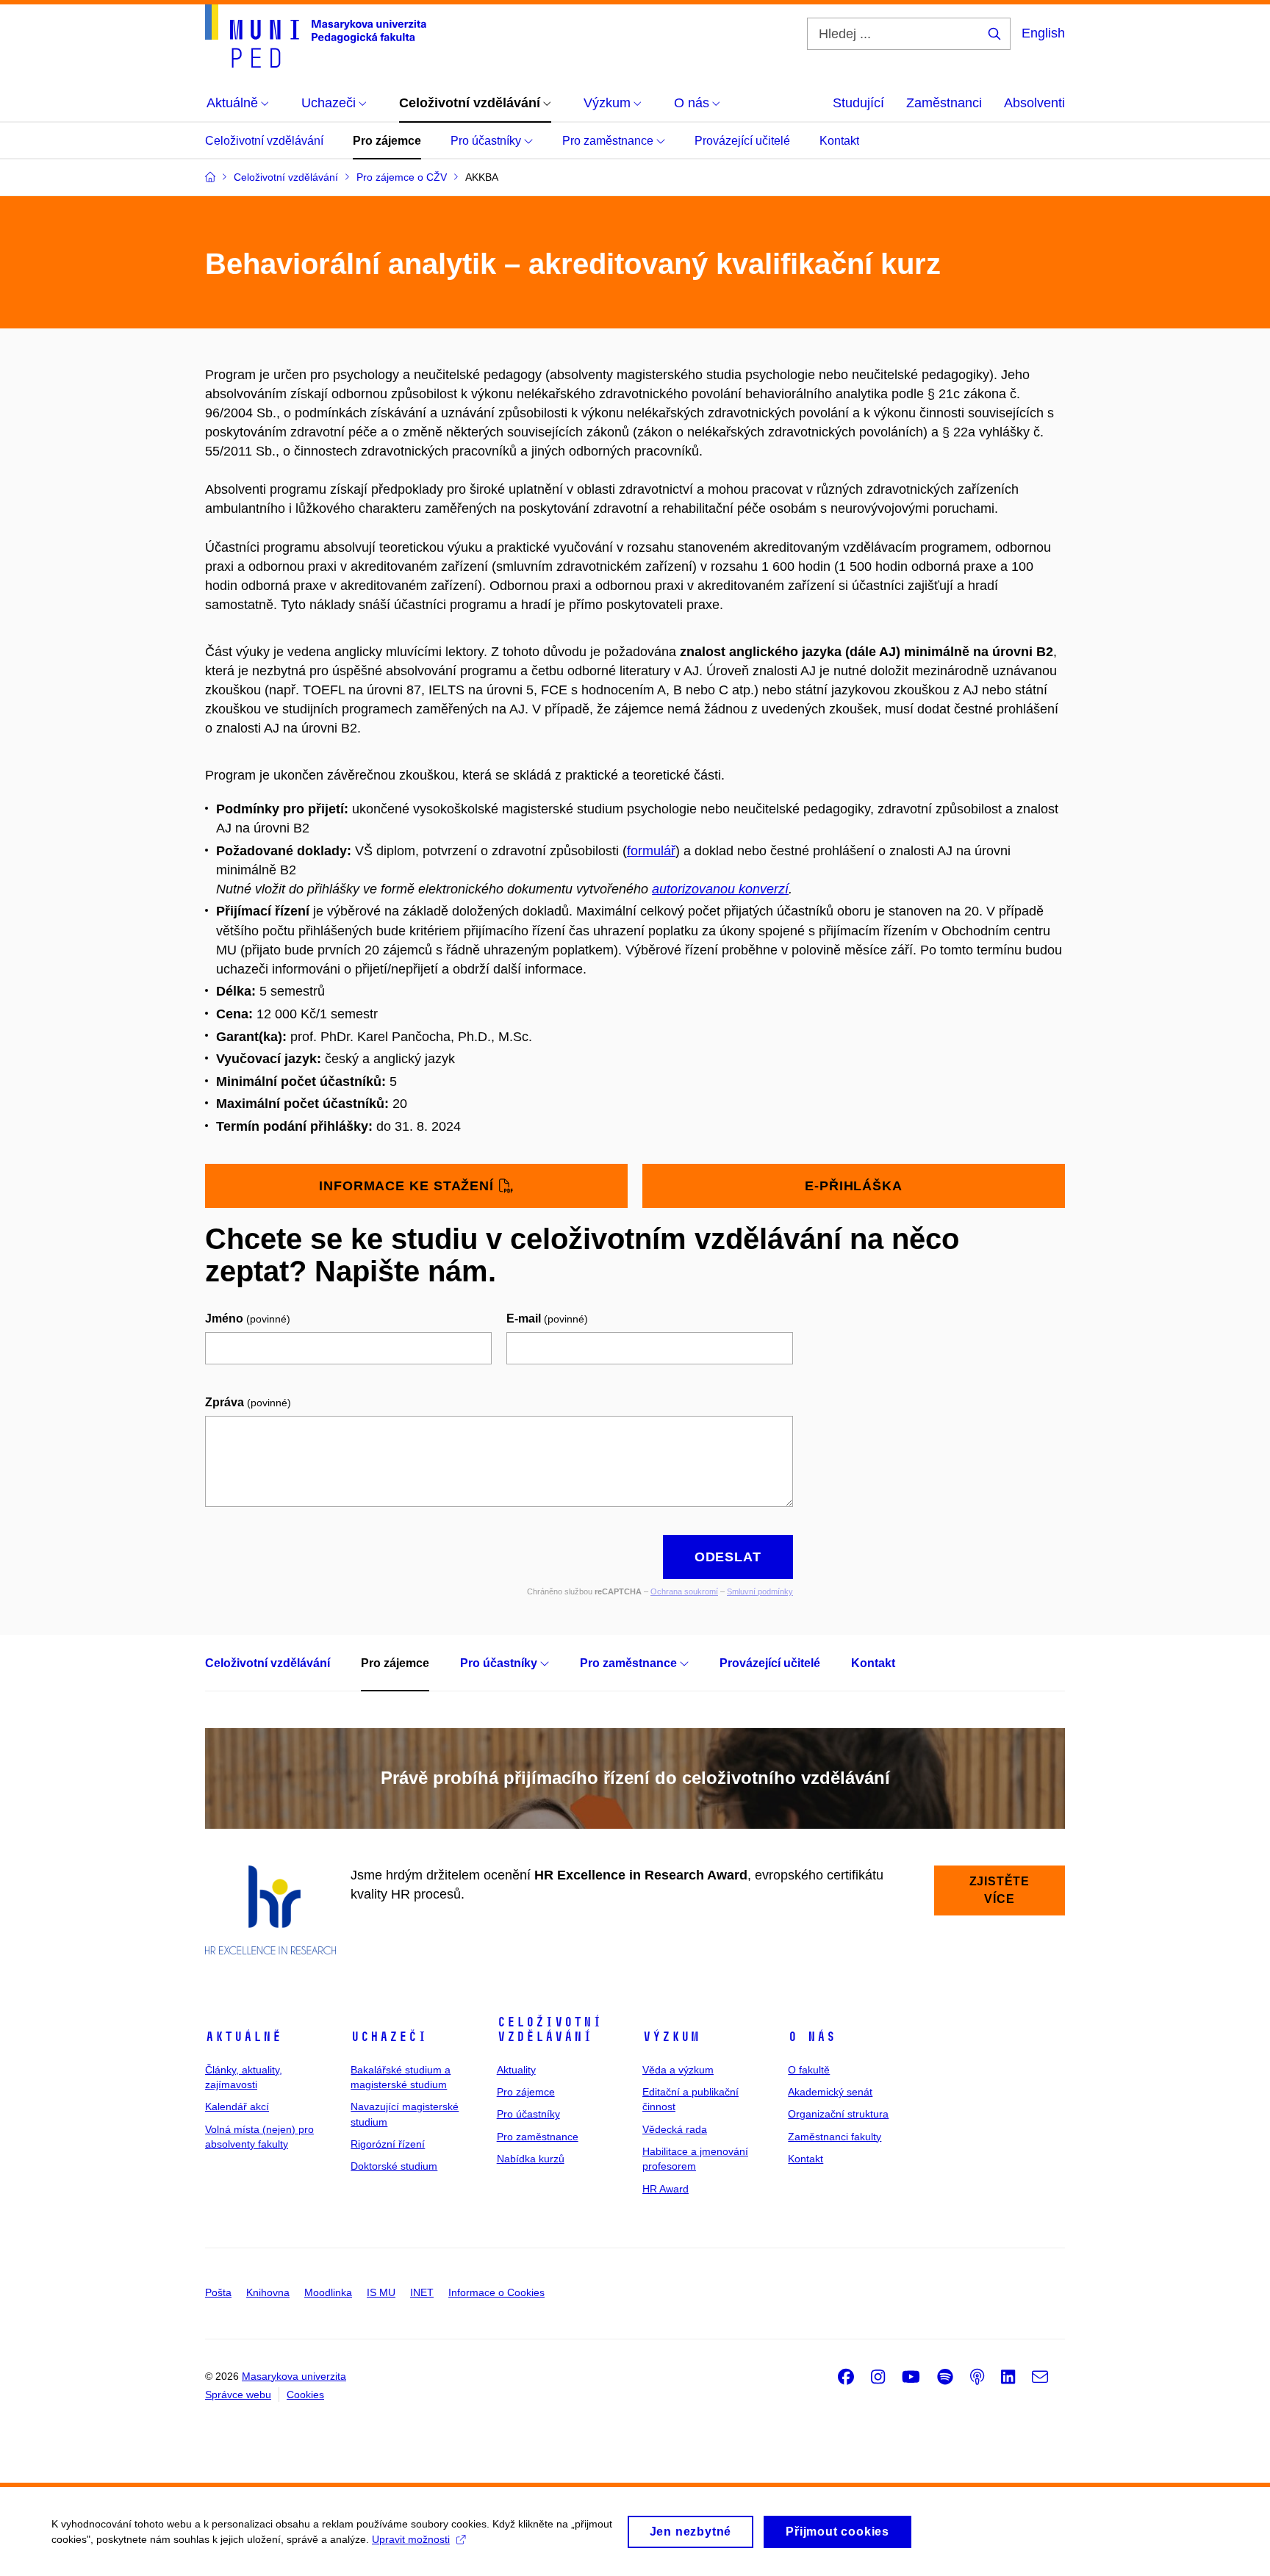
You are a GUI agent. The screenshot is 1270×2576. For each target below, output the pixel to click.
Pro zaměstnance (609, 141)
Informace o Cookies (496, 2292)
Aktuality (516, 2070)
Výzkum (671, 2037)
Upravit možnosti (411, 2539)
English (1043, 33)
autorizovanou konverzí (720, 889)
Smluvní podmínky (760, 1591)
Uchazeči (389, 2037)
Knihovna (268, 2292)
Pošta (218, 2292)
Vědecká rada (675, 2129)
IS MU (381, 2292)
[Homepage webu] (316, 36)
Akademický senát (830, 2092)
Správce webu (238, 2395)
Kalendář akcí (237, 2107)
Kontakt (839, 141)
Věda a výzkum (678, 2070)
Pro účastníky (487, 141)
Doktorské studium (394, 2166)
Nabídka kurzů (531, 2159)
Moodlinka (328, 2292)
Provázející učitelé (742, 141)
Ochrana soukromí (684, 1591)
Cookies (305, 2395)
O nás (812, 2037)
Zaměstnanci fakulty (835, 2137)
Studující (858, 103)
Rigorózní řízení (388, 2144)
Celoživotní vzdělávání (264, 141)
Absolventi (1034, 103)
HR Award (666, 2189)
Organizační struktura (838, 2114)
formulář (651, 851)
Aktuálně (243, 2037)
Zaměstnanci (944, 103)
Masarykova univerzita (294, 2376)
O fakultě (809, 2070)
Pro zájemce (387, 141)
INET (422, 2292)
